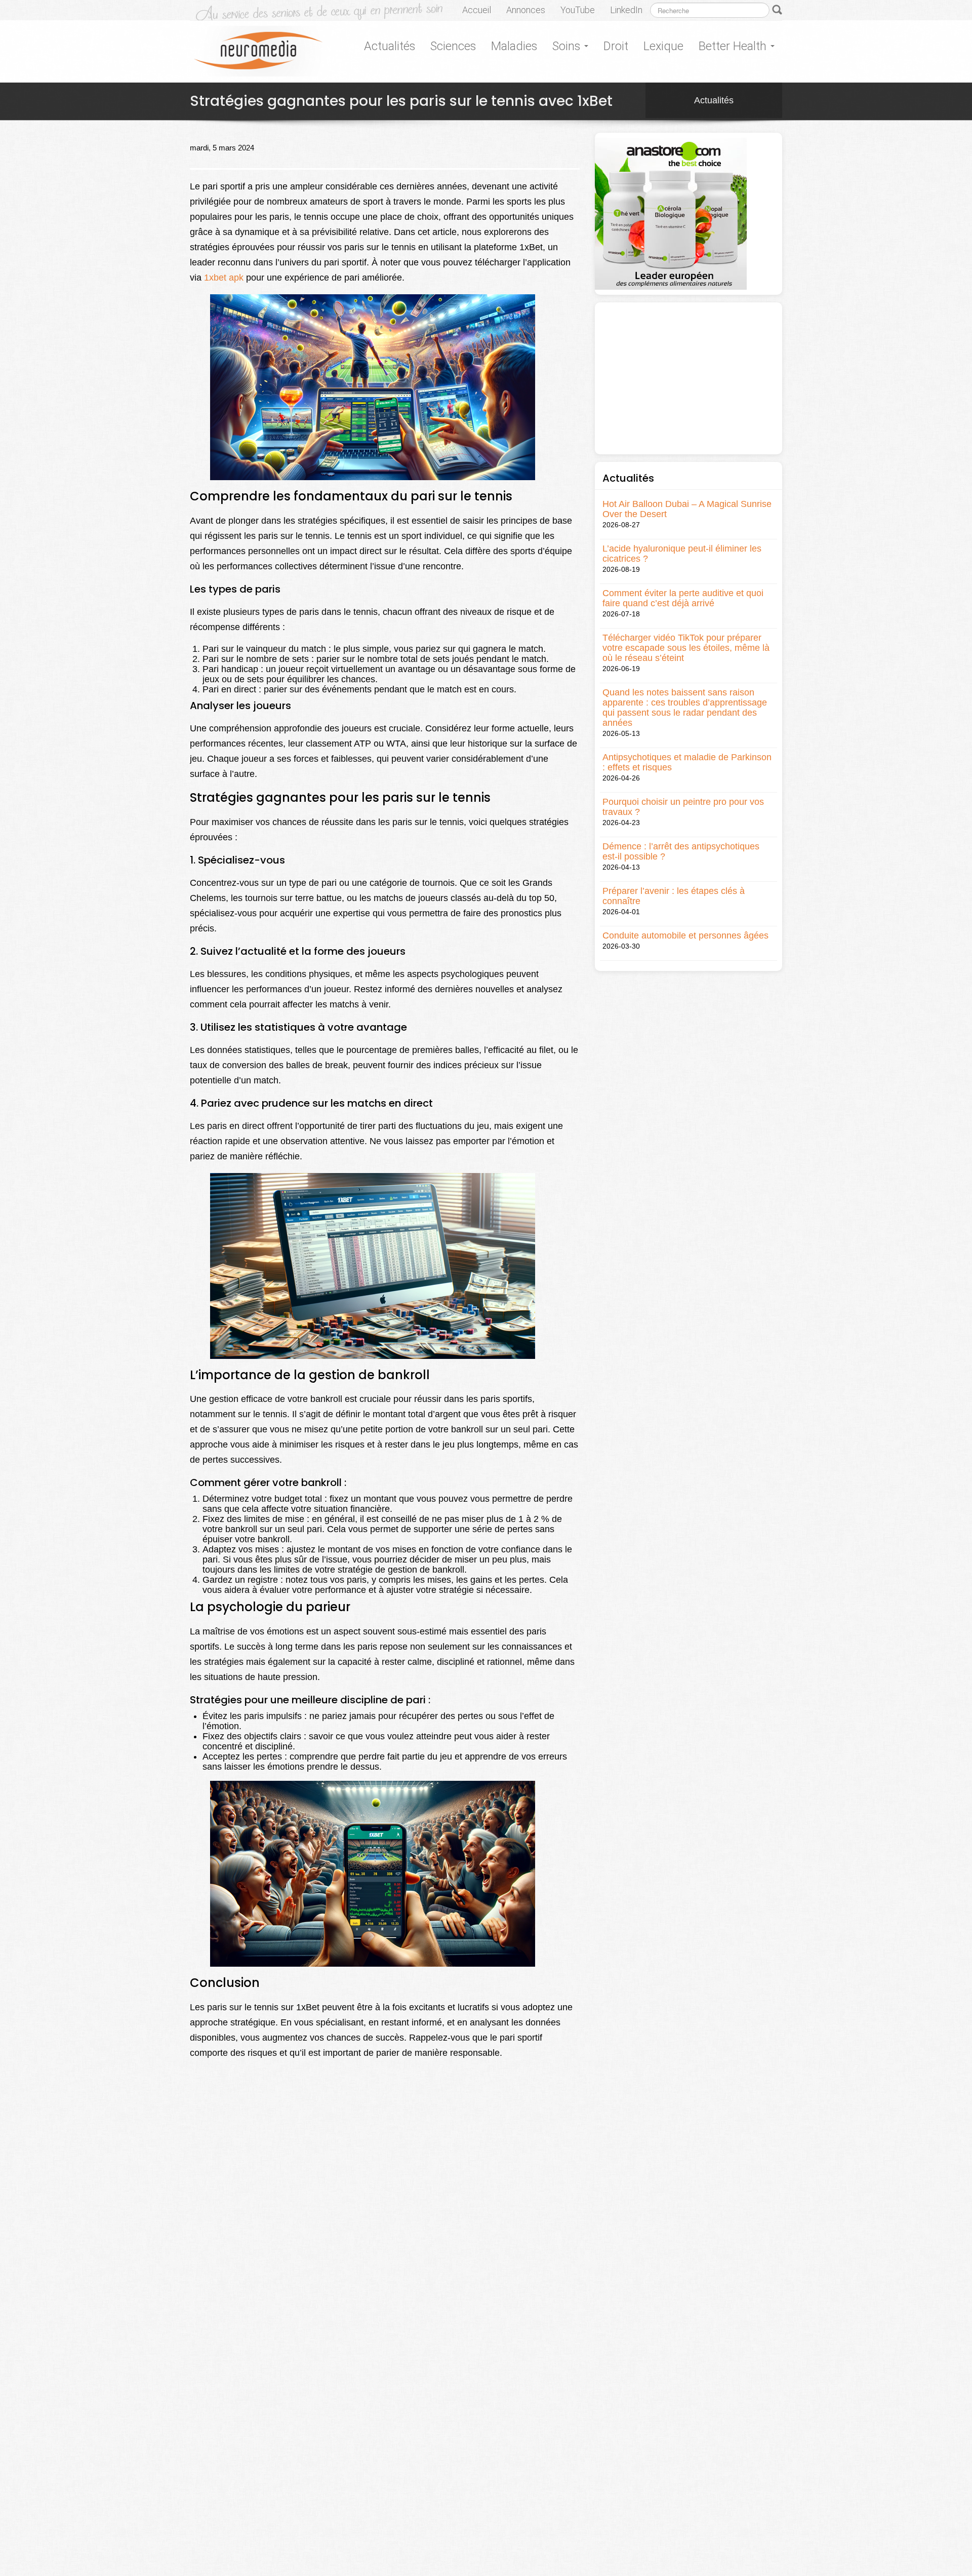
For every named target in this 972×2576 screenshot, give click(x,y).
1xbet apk (224, 278)
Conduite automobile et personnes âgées (685, 935)
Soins (568, 46)
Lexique (663, 46)
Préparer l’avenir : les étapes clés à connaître (674, 896)
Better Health (734, 46)
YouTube (578, 10)
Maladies (514, 46)
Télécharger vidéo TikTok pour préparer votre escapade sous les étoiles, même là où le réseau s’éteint (686, 648)
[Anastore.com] (671, 213)
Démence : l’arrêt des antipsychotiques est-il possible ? (681, 851)
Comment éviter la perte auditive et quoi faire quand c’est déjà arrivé (683, 598)
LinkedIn (626, 10)
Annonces (526, 10)
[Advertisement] (688, 378)
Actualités (390, 46)
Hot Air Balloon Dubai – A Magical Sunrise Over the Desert (687, 509)
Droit (616, 46)
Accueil (477, 10)
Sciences (453, 46)
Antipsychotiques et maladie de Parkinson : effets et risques (687, 762)
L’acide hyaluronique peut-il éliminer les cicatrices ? (682, 554)
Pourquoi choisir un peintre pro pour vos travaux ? (683, 807)
